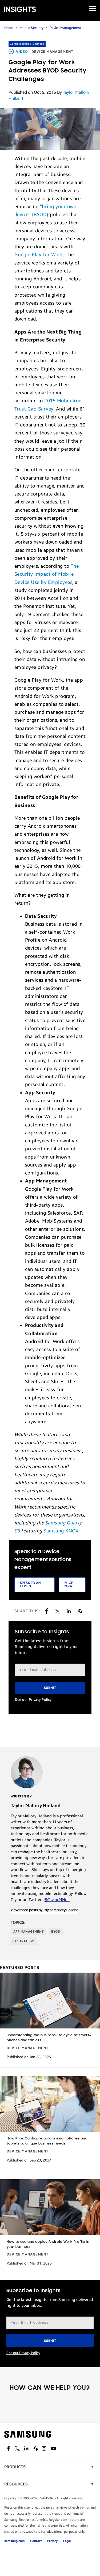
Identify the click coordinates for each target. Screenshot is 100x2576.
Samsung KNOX (61, 1531)
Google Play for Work (39, 255)
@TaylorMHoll (57, 1900)
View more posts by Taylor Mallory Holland (45, 1910)
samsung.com (15, 2541)
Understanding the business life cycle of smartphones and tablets (49, 2038)
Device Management (65, 28)
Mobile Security (31, 28)
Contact (36, 2541)
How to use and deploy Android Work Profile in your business (48, 2244)
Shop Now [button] (69, 1585)
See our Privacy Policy (33, 1700)
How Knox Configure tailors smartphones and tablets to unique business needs (47, 2141)
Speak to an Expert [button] (30, 1585)
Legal (67, 2541)
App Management (29, 1932)
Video (22, 52)
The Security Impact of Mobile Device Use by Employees (47, 574)
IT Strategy (24, 1941)
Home (9, 28)
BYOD (56, 1932)
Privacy (52, 2541)
